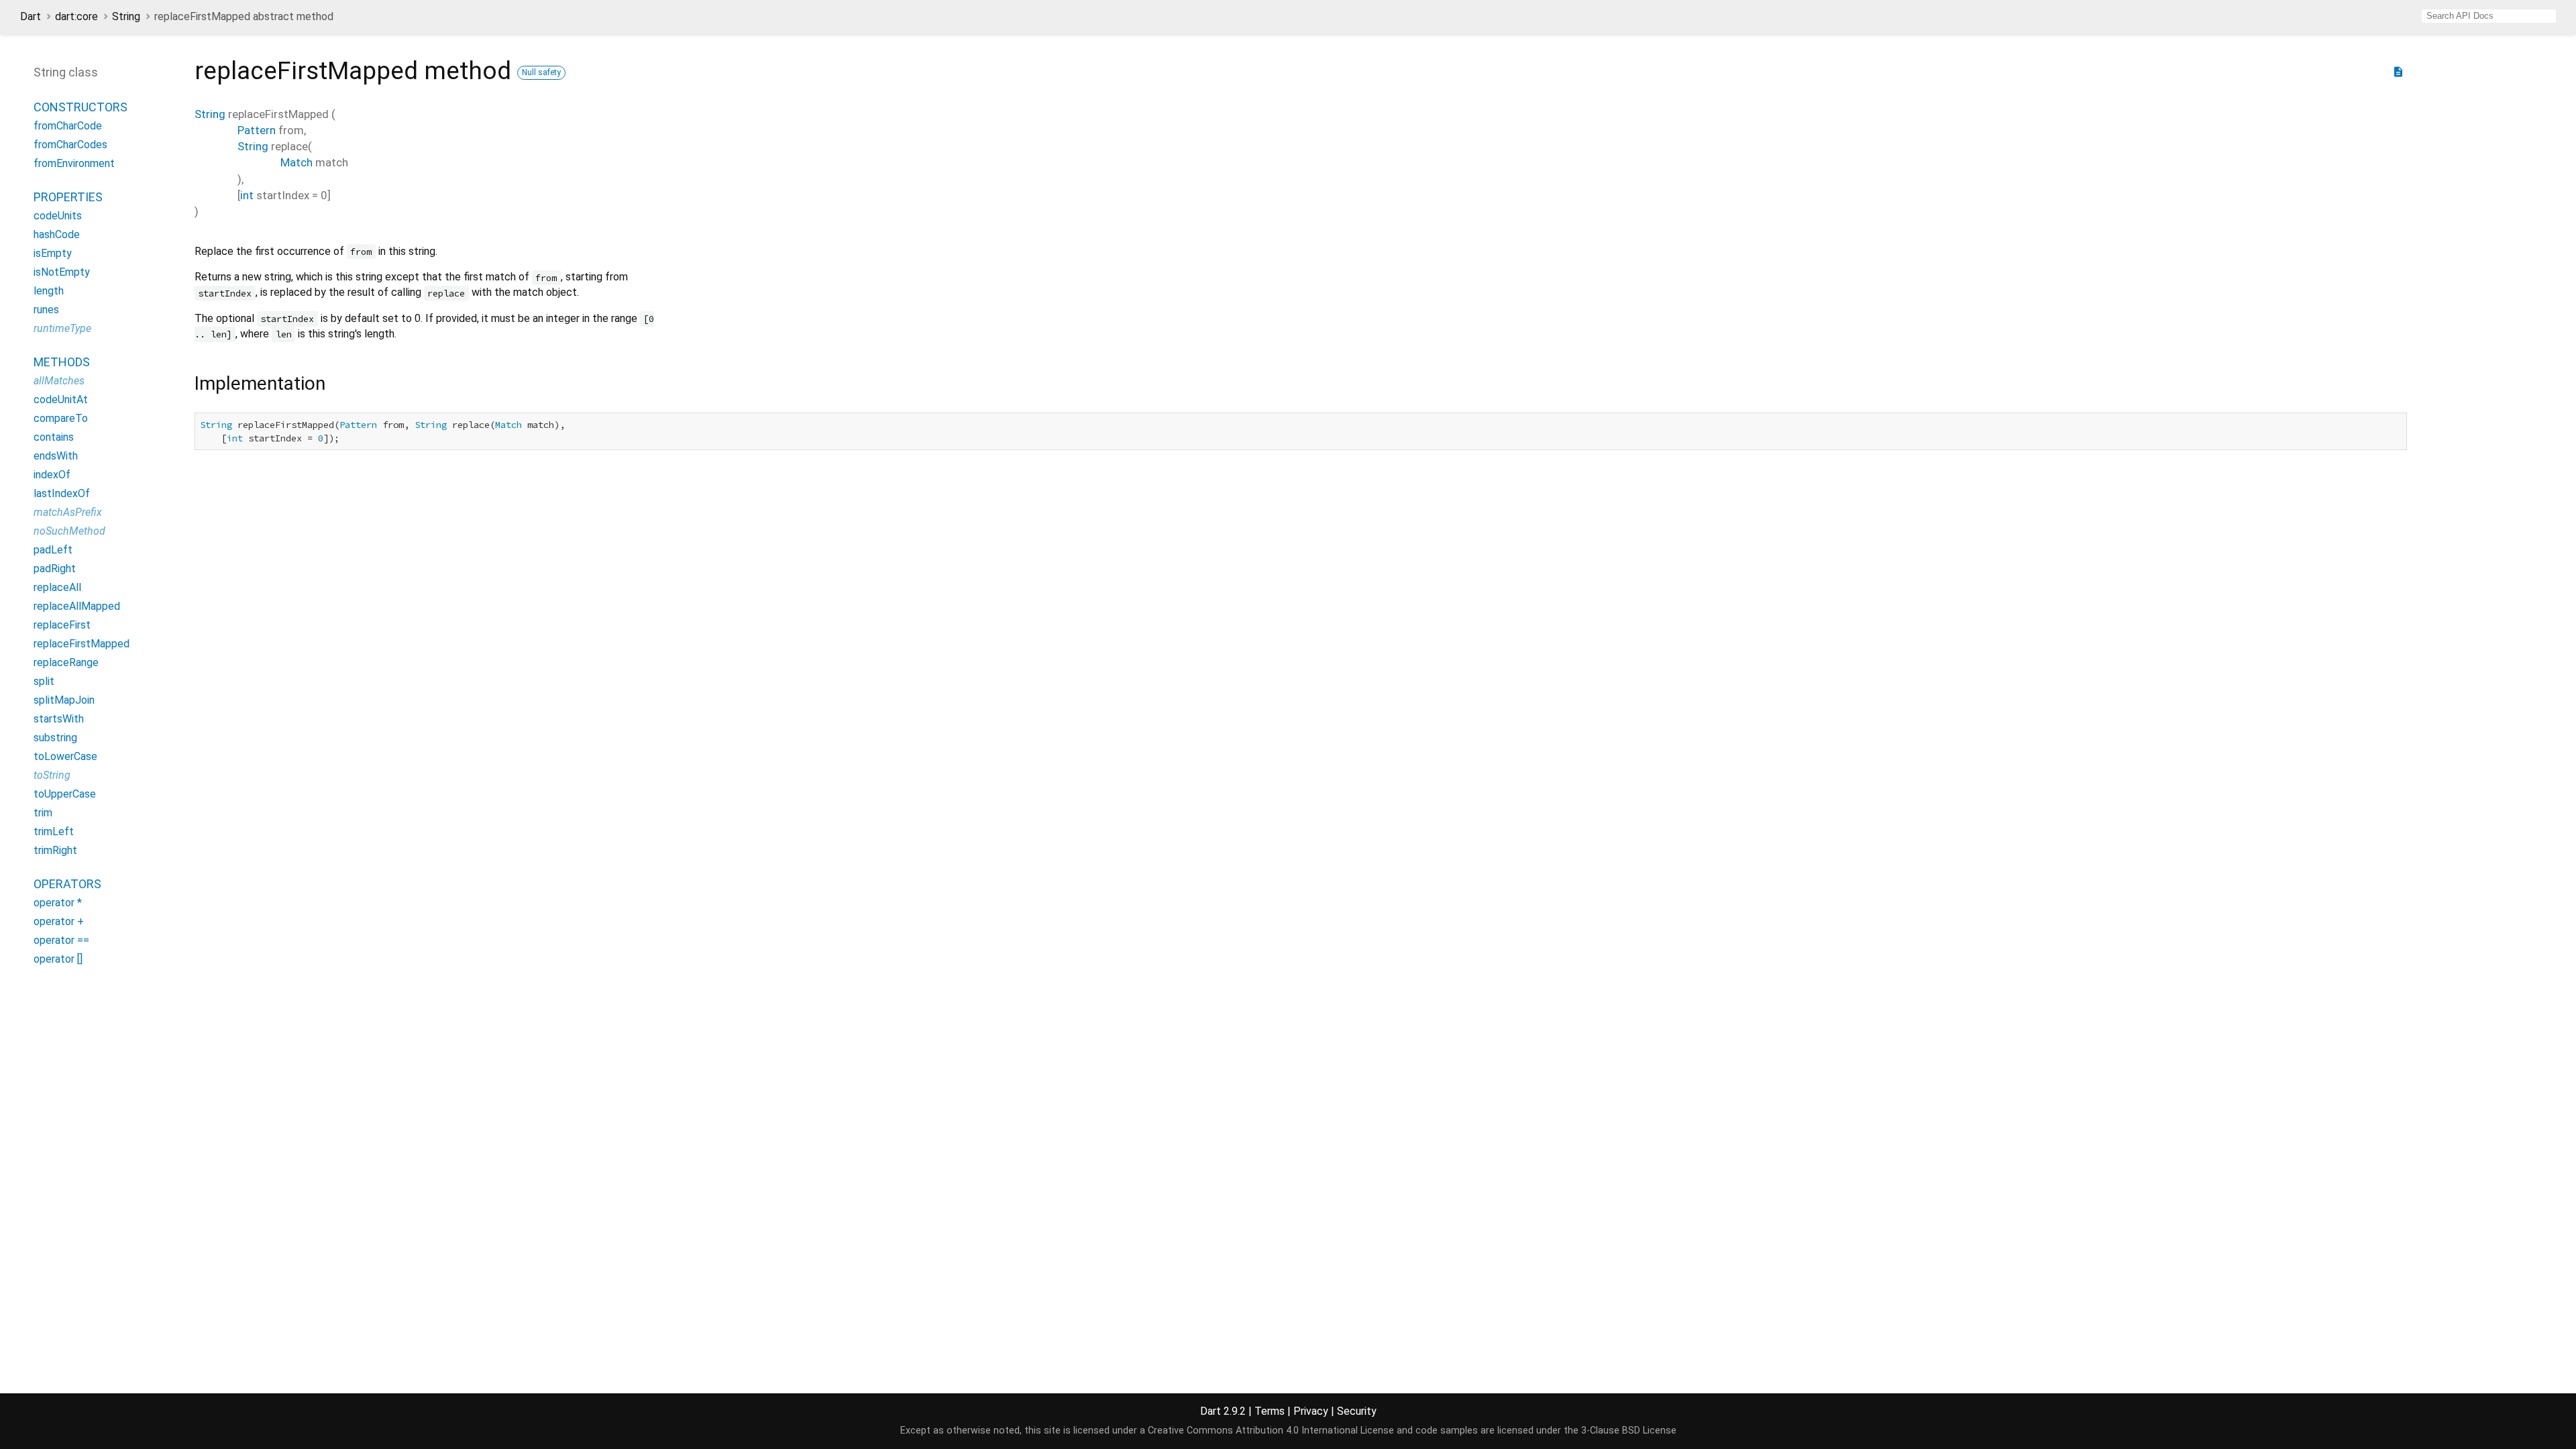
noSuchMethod (69, 531)
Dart (31, 16)
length (49, 291)
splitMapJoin (64, 700)
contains (54, 437)
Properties (68, 197)
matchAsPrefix (68, 512)
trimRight (55, 850)
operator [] (58, 959)
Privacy (1311, 1411)
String (126, 16)
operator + (59, 921)
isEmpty (53, 253)
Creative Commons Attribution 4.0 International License (1271, 1431)
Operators (67, 884)
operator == (61, 940)
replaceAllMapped (77, 606)
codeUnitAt (61, 399)
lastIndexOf (62, 493)
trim (43, 813)
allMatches (59, 381)
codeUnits (58, 216)
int (247, 195)
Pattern (257, 130)
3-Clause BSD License (1629, 1431)
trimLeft (54, 831)
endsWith (56, 456)
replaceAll (57, 587)
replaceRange (66, 662)
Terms (1270, 1411)
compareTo (61, 418)
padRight (55, 569)
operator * (58, 903)
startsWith (59, 719)
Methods (62, 362)
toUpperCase (65, 794)
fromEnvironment (74, 163)
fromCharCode (68, 126)
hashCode (57, 234)
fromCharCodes (70, 145)
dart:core (76, 16)
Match (297, 162)
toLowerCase (65, 756)
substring (55, 738)
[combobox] (2489, 16)
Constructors (80, 107)
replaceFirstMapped (82, 644)
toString (52, 775)
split (44, 681)
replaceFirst (62, 625)
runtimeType (62, 328)
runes (46, 310)
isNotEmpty (62, 272)
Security (1357, 1411)
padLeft (53, 550)
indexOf (52, 475)
